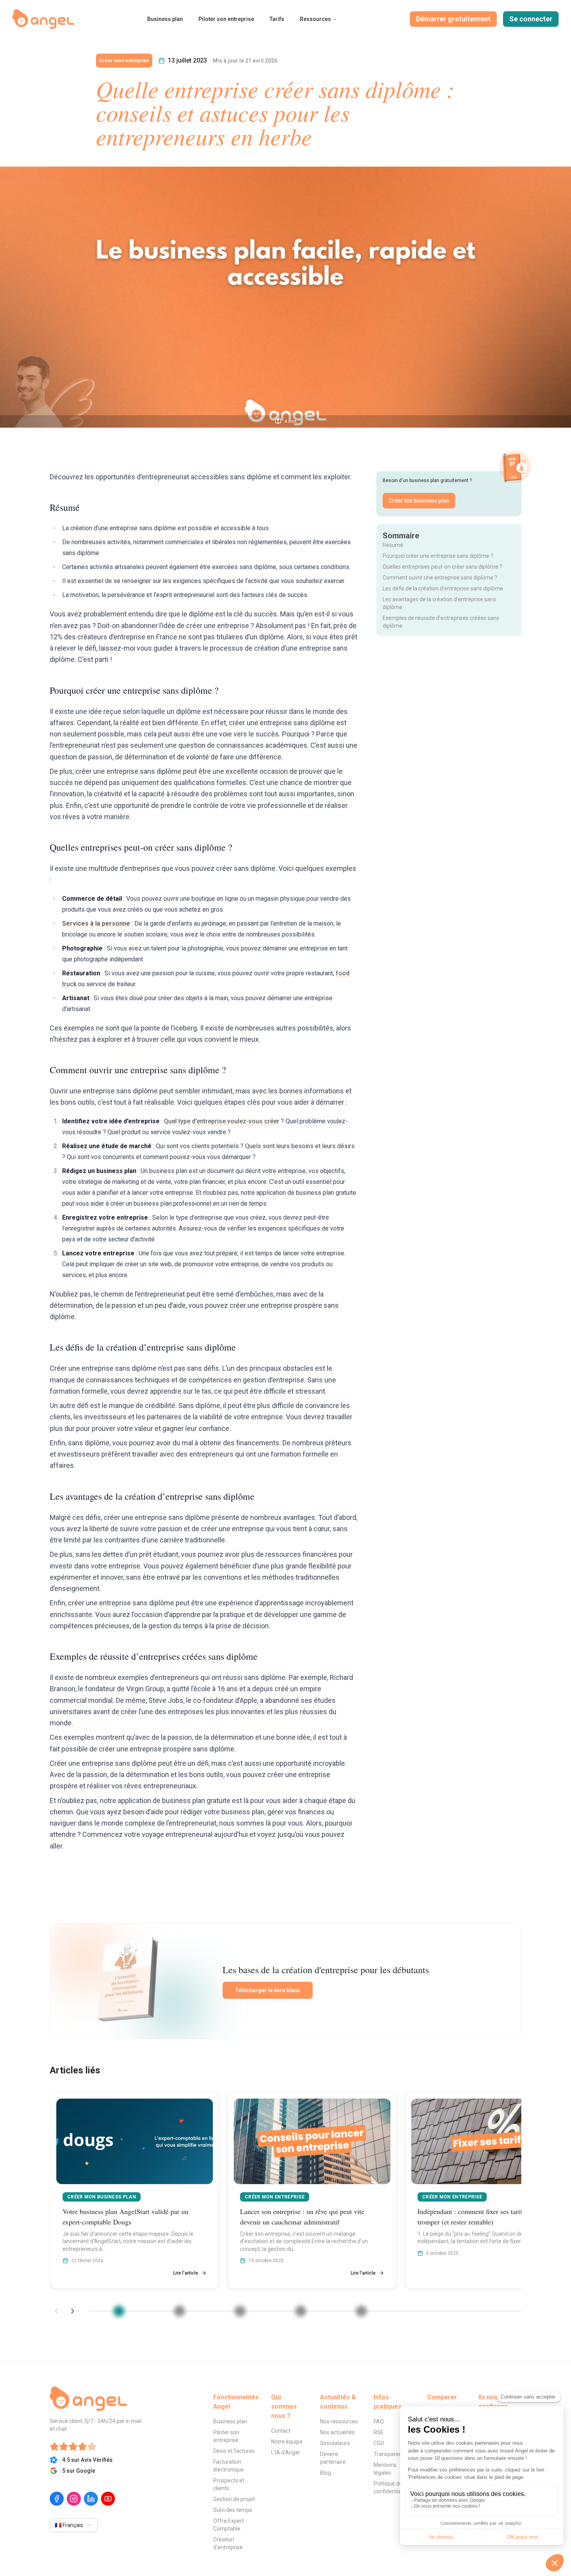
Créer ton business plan (419, 501)
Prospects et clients (229, 2484)
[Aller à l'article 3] (240, 2311)
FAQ (379, 2421)
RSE (379, 2432)
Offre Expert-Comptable (230, 2525)
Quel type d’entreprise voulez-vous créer (222, 1121)
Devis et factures (234, 2451)
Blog (326, 2473)
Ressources (315, 19)
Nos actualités (337, 2432)
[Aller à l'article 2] (179, 2311)
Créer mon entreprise (124, 61)
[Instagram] (74, 2499)
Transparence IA (394, 2454)
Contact (281, 2431)
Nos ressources (339, 2421)
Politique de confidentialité (391, 2487)
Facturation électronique (229, 2466)
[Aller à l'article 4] (301, 2311)
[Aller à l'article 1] (119, 2311)
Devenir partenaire (333, 2458)
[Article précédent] (56, 2311)
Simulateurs (335, 2443)
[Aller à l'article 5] (361, 2311)
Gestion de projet (234, 2499)
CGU (379, 2443)
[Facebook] (57, 2499)
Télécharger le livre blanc (268, 1990)
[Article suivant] (73, 2311)
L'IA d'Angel (285, 2452)
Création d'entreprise (228, 2543)
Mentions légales (385, 2469)
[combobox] (74, 2525)
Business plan (165, 19)
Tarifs (277, 19)
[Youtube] (108, 2499)
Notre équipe (287, 2442)
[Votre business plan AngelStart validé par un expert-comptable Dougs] (135, 2190)
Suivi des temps (233, 2510)
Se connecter (531, 19)
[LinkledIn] (91, 2499)
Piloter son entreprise (226, 19)
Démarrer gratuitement (453, 19)
